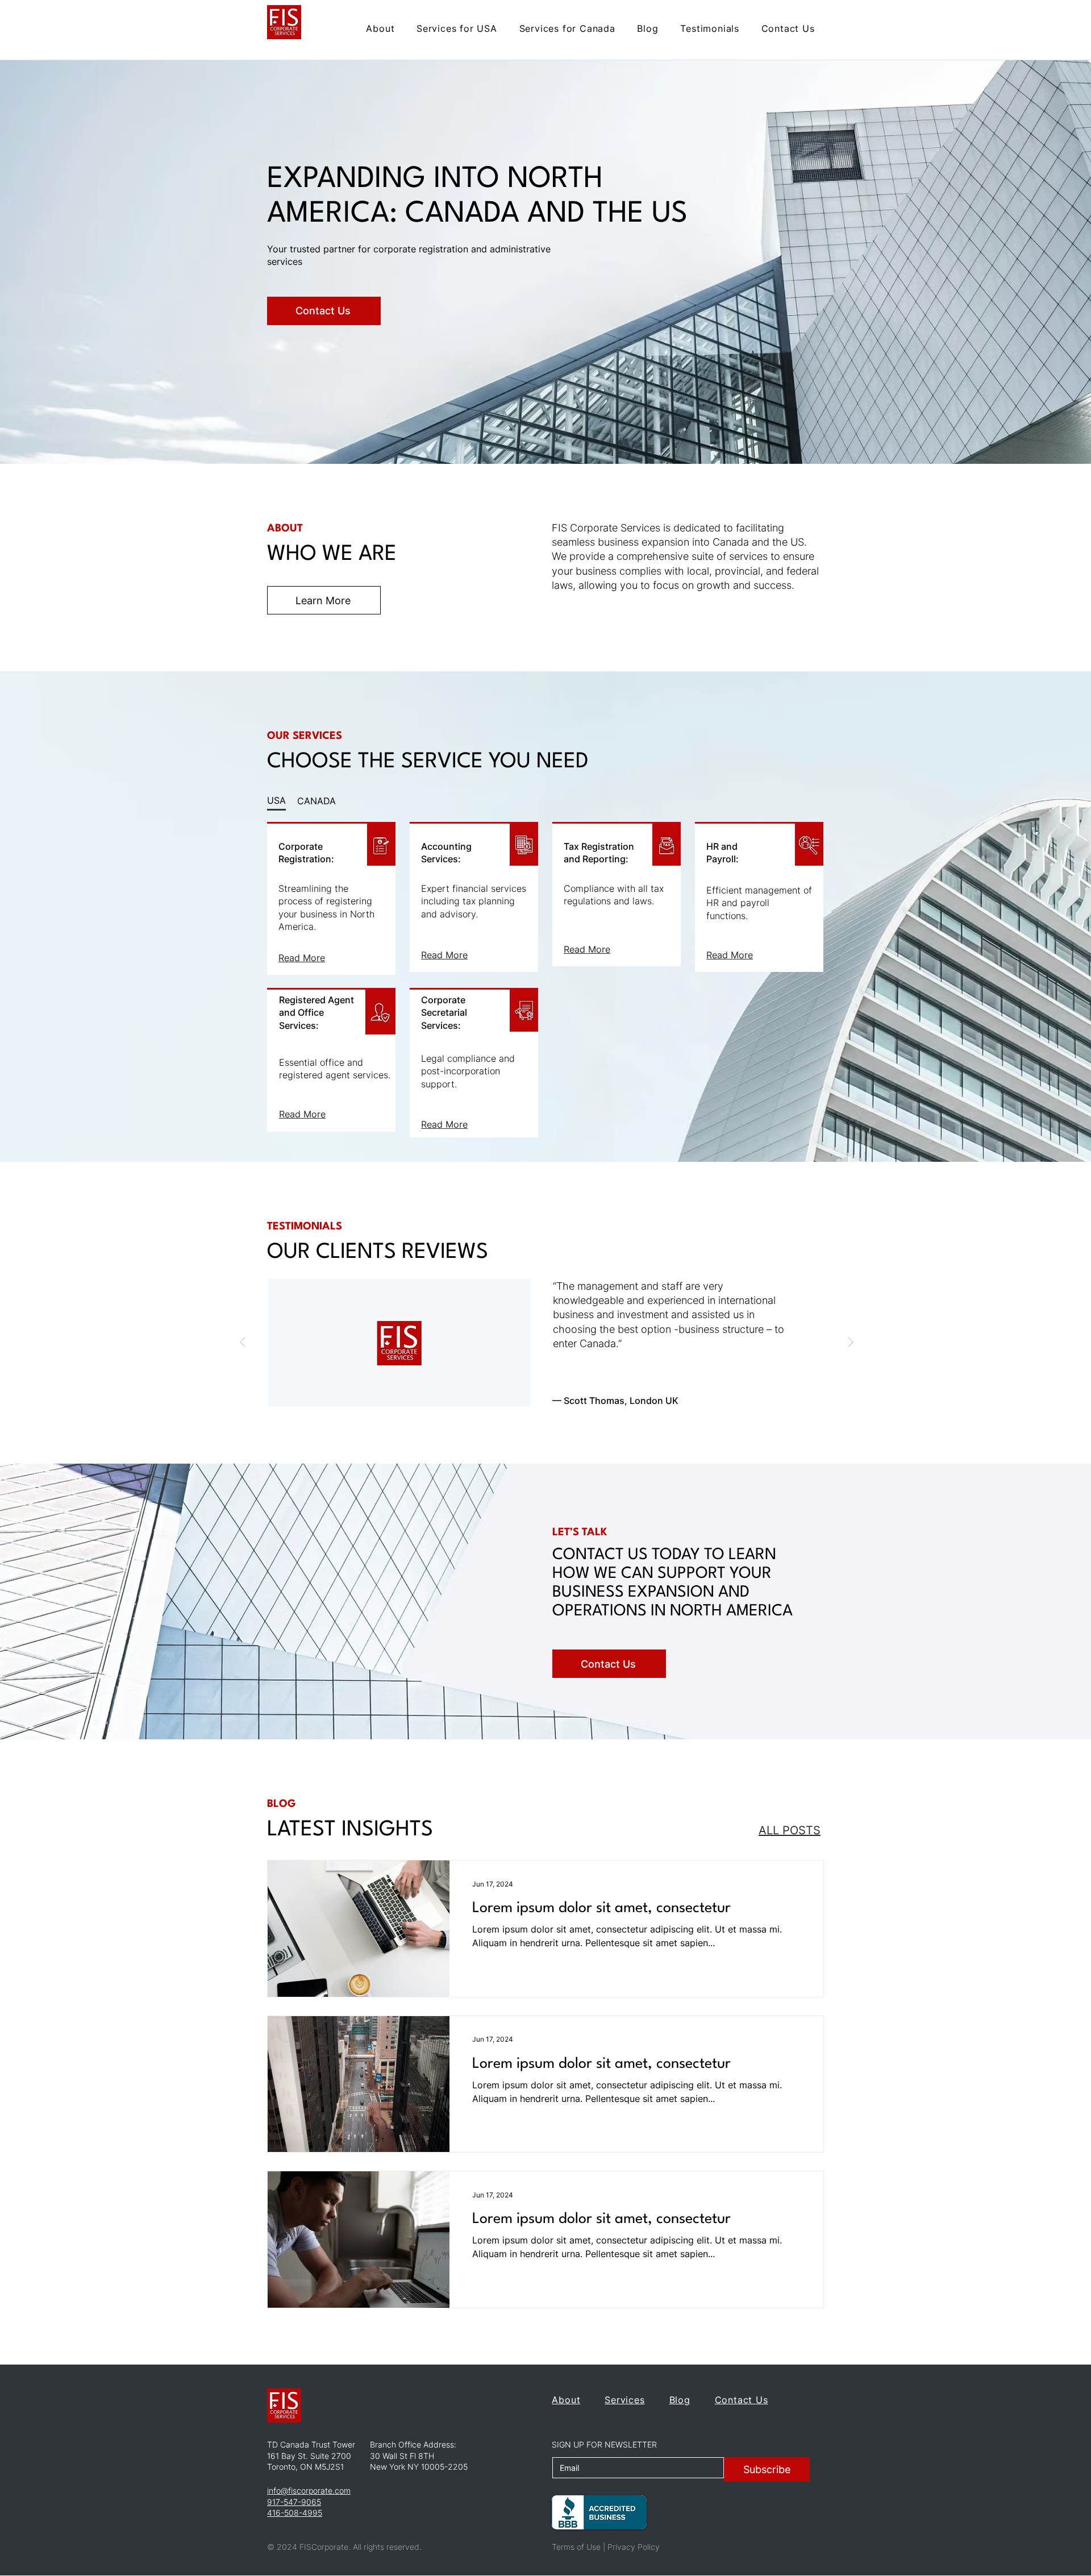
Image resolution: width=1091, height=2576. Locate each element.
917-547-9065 (294, 2502)
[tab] (276, 801)
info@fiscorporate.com (309, 2490)
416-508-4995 (295, 2513)
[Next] (851, 1343)
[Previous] (243, 1343)
